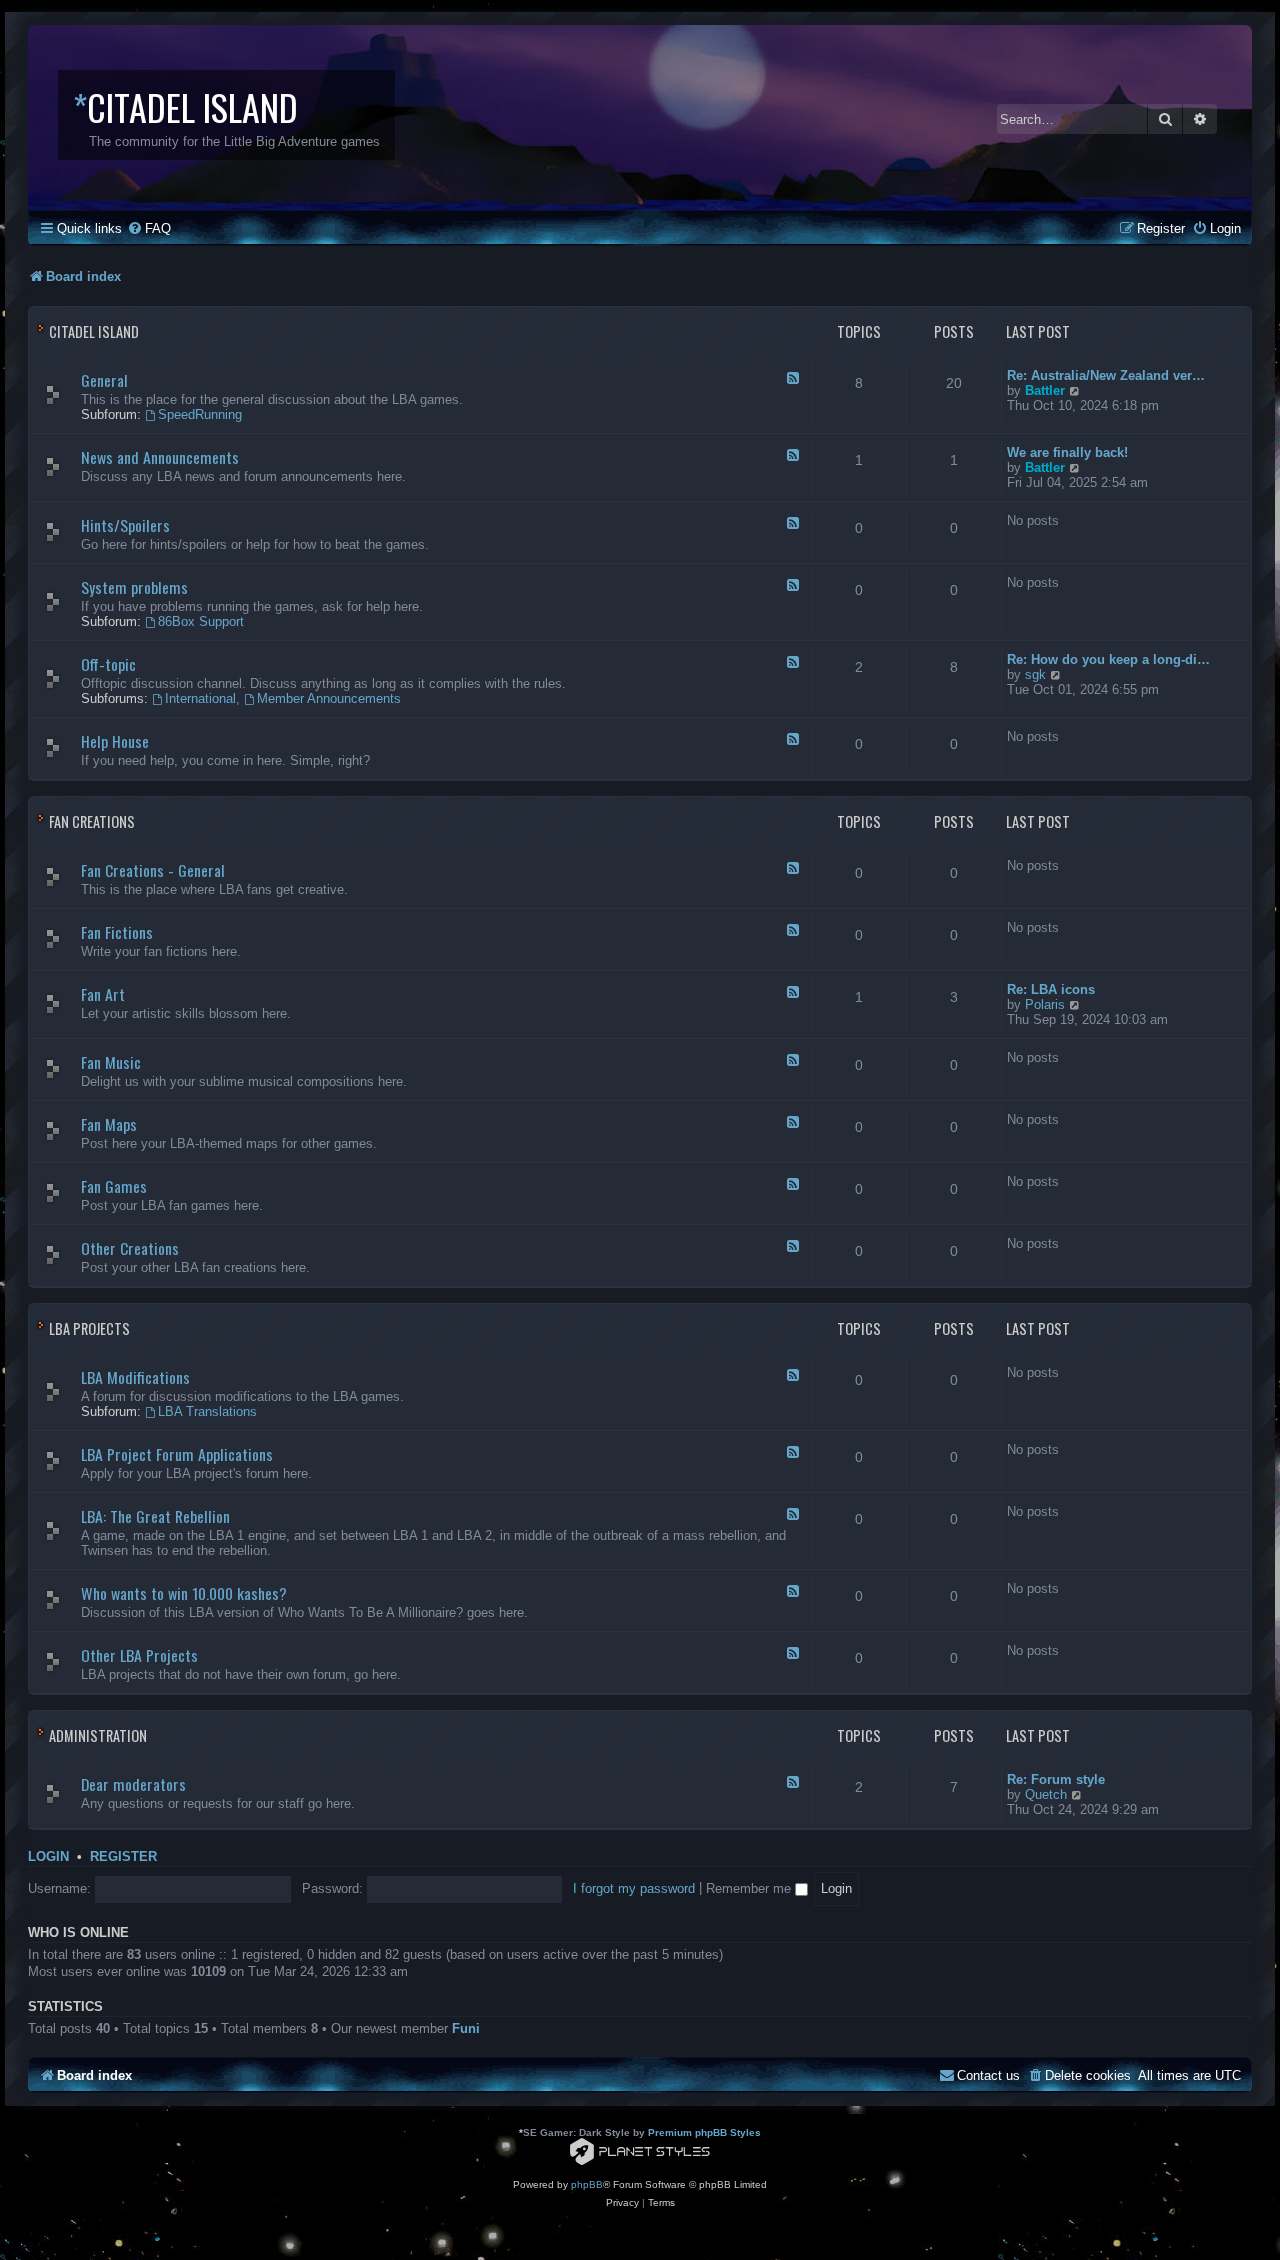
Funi (466, 2028)
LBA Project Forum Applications (177, 1454)
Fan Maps (109, 1124)
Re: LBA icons (1051, 989)
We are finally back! (1067, 452)
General (104, 380)
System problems (134, 587)
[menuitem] (149, 228)
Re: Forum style (1056, 1779)
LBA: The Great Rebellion (155, 1516)
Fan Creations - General (153, 870)
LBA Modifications (135, 1377)
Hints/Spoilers (125, 525)
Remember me (750, 1888)
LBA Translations (207, 1411)
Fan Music (111, 1062)
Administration (98, 1735)
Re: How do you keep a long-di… (1108, 659)
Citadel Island (94, 331)
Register (123, 1857)
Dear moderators (133, 1784)
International (200, 698)
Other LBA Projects (139, 1655)
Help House (115, 741)
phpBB (587, 2184)
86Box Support (201, 621)
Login (48, 1857)
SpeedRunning (200, 414)
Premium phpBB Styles (704, 2132)
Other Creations (130, 1248)
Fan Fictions (117, 932)
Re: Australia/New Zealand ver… (1106, 375)
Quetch (1046, 1794)
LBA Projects (89, 1328)
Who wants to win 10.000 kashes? (184, 1593)
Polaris (1045, 1004)
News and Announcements (160, 457)
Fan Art (103, 994)
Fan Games (114, 1186)
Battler (1045, 390)
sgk (1035, 674)
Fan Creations (92, 821)
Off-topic (108, 664)
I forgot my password (634, 1888)
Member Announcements (329, 698)
